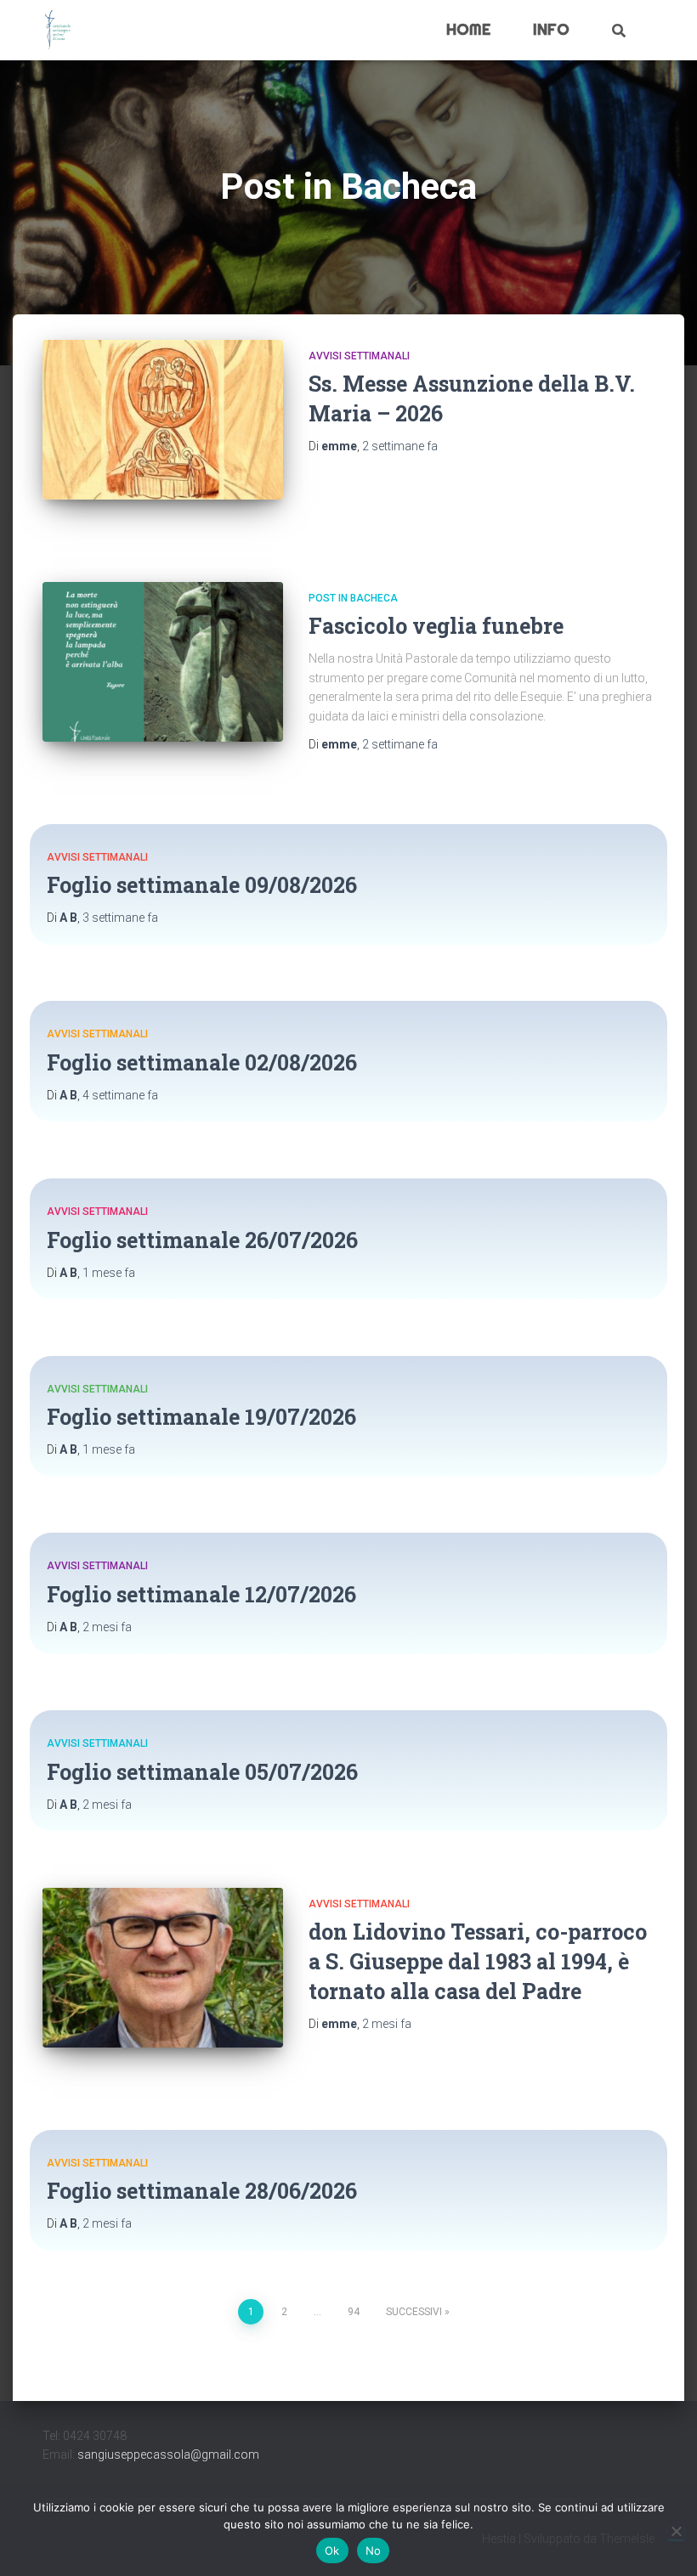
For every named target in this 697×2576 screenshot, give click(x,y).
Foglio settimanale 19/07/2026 (201, 1417)
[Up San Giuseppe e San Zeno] (58, 31)
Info (551, 29)
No (374, 2551)
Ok (332, 2551)
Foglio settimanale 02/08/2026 (202, 1062)
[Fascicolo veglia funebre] (163, 662)
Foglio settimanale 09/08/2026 (202, 885)
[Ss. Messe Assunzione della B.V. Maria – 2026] (163, 420)
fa (400, 446)
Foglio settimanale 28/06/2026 (202, 2191)
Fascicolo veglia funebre (436, 626)
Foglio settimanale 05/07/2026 (202, 1772)
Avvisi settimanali (359, 356)
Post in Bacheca (353, 598)
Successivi (414, 2312)
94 (354, 2312)
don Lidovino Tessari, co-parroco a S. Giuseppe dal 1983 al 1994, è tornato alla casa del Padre (478, 1961)
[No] (676, 2531)
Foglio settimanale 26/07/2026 (202, 1240)
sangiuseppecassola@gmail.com (168, 2455)
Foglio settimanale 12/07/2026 (201, 1594)
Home (468, 29)
